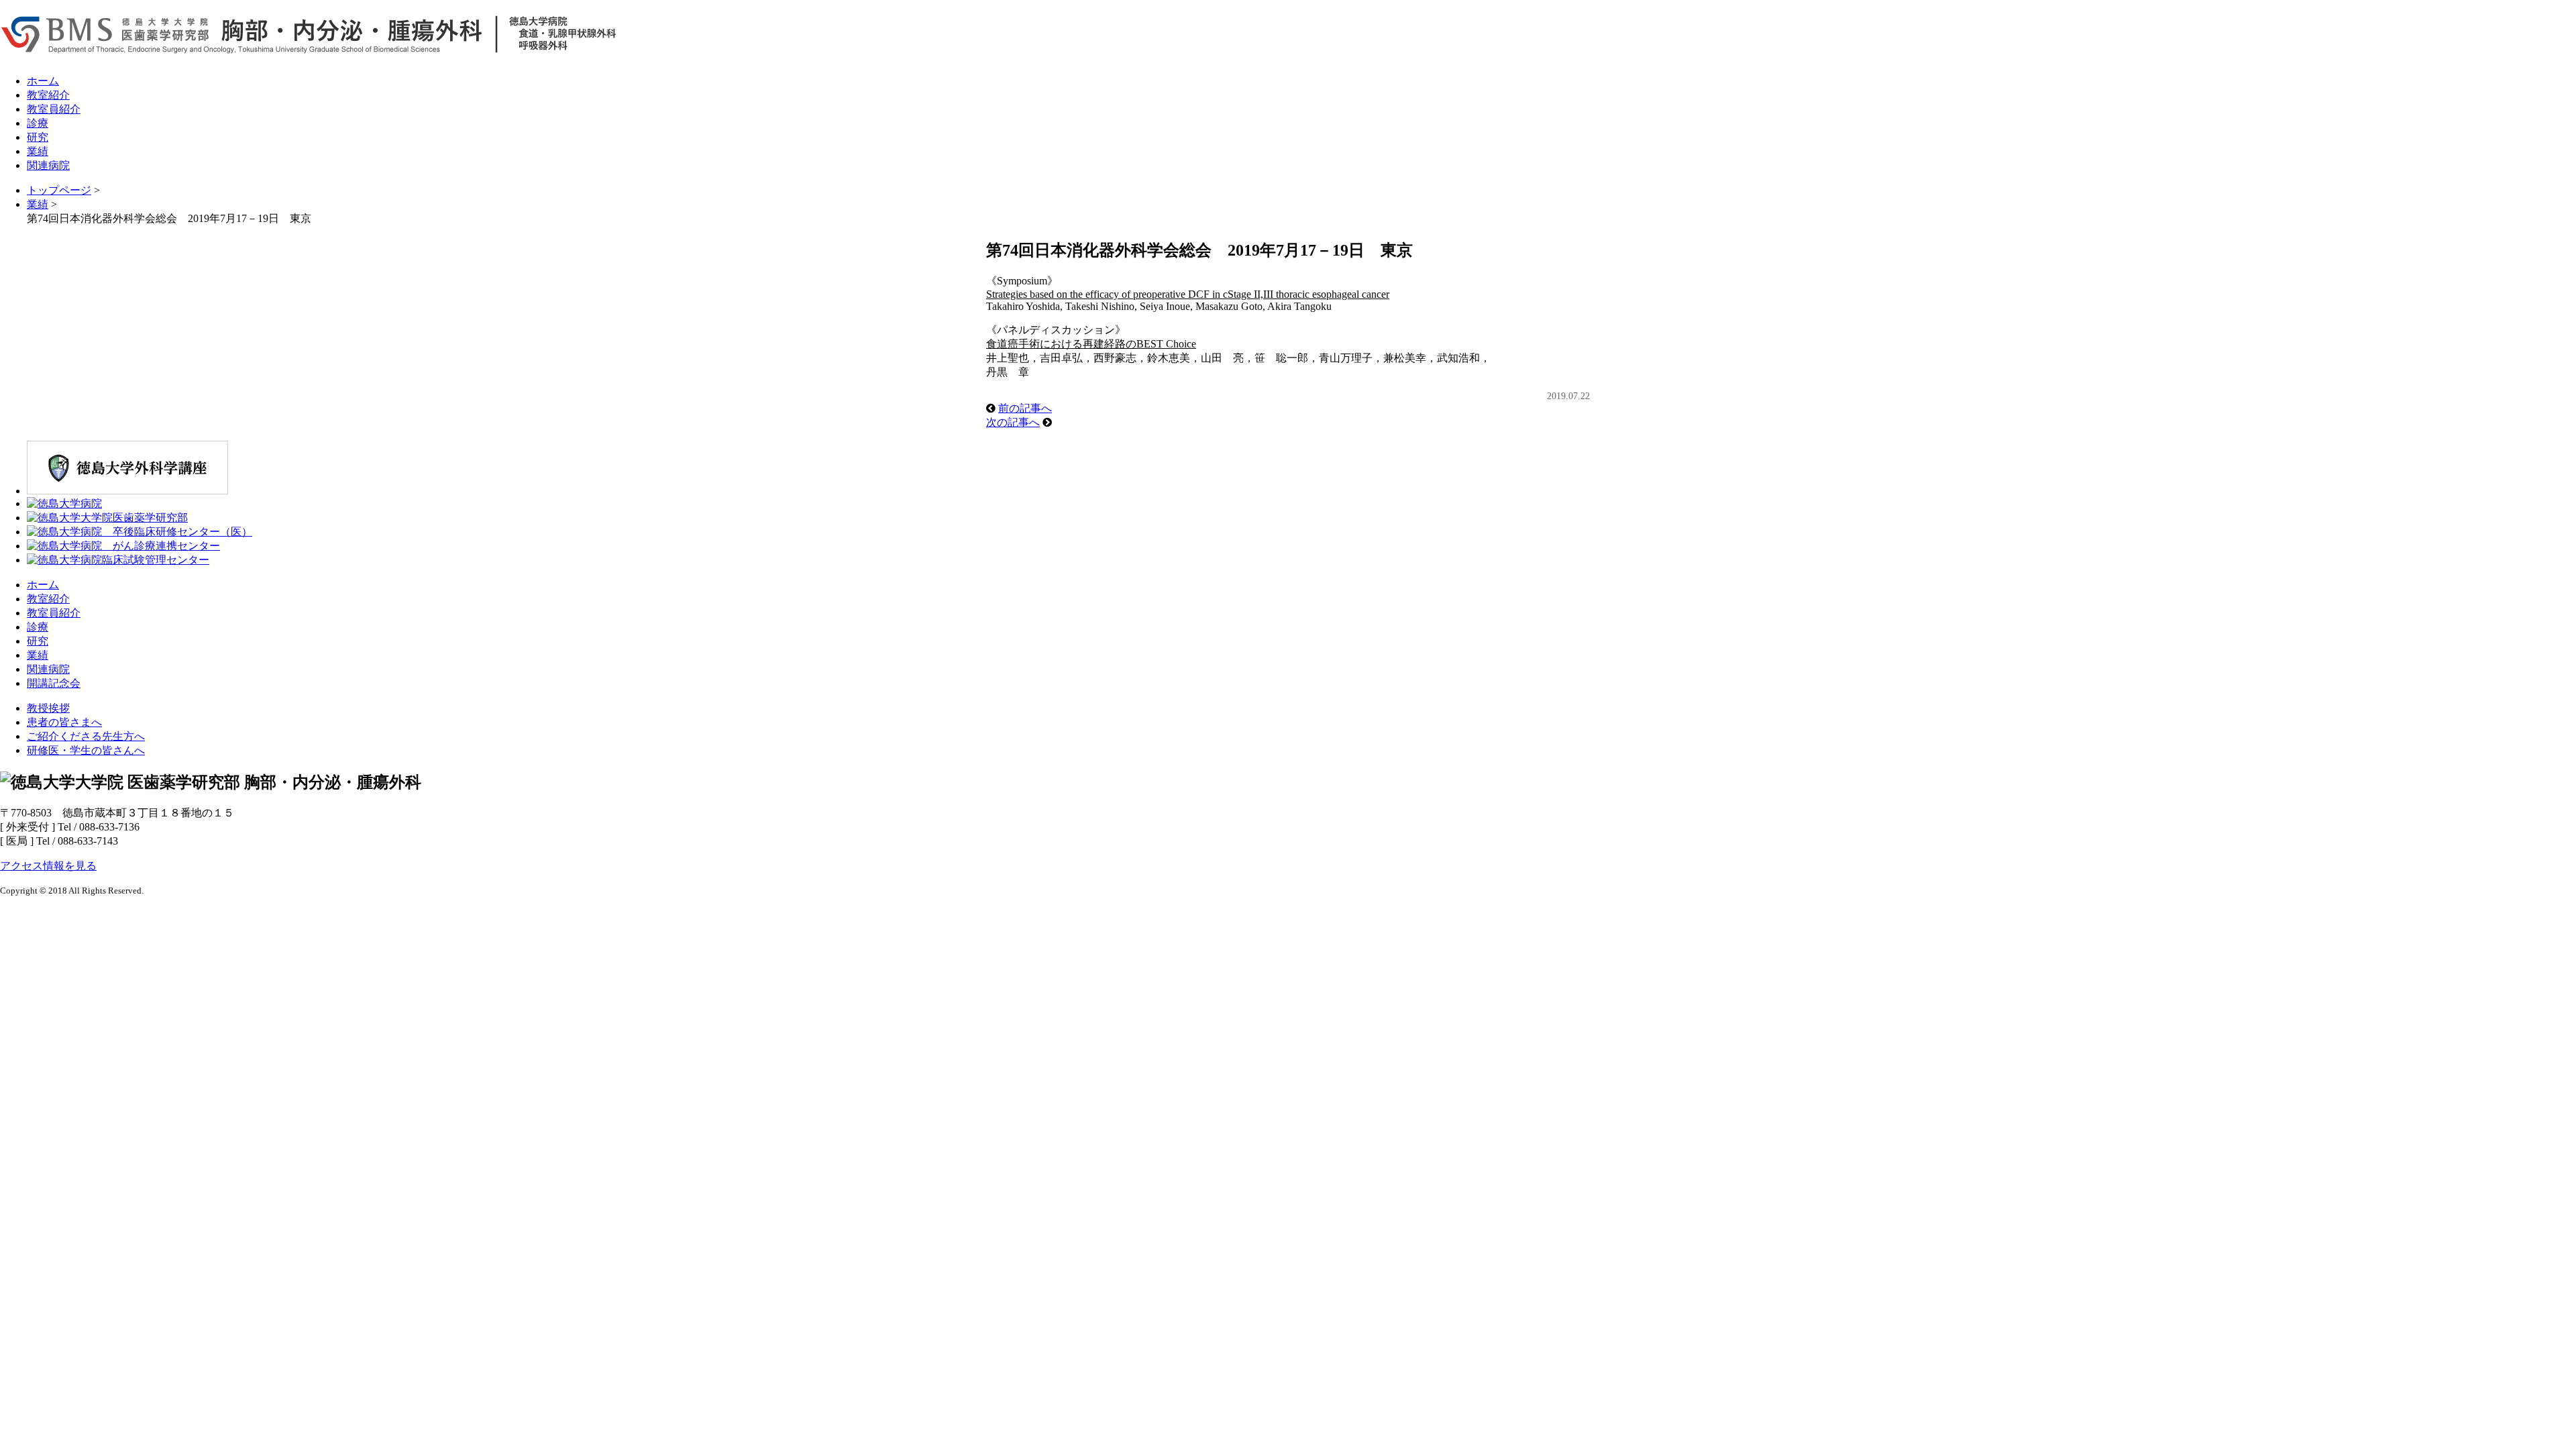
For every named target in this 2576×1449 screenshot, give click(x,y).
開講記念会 (54, 683)
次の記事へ (1013, 422)
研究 (38, 137)
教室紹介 (48, 95)
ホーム (43, 81)
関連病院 (48, 165)
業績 (38, 151)
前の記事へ (1025, 408)
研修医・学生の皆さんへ (86, 750)
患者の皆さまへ (64, 722)
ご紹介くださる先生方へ (86, 736)
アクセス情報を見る (48, 866)
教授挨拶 (48, 708)
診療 (38, 123)
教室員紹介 (54, 109)
